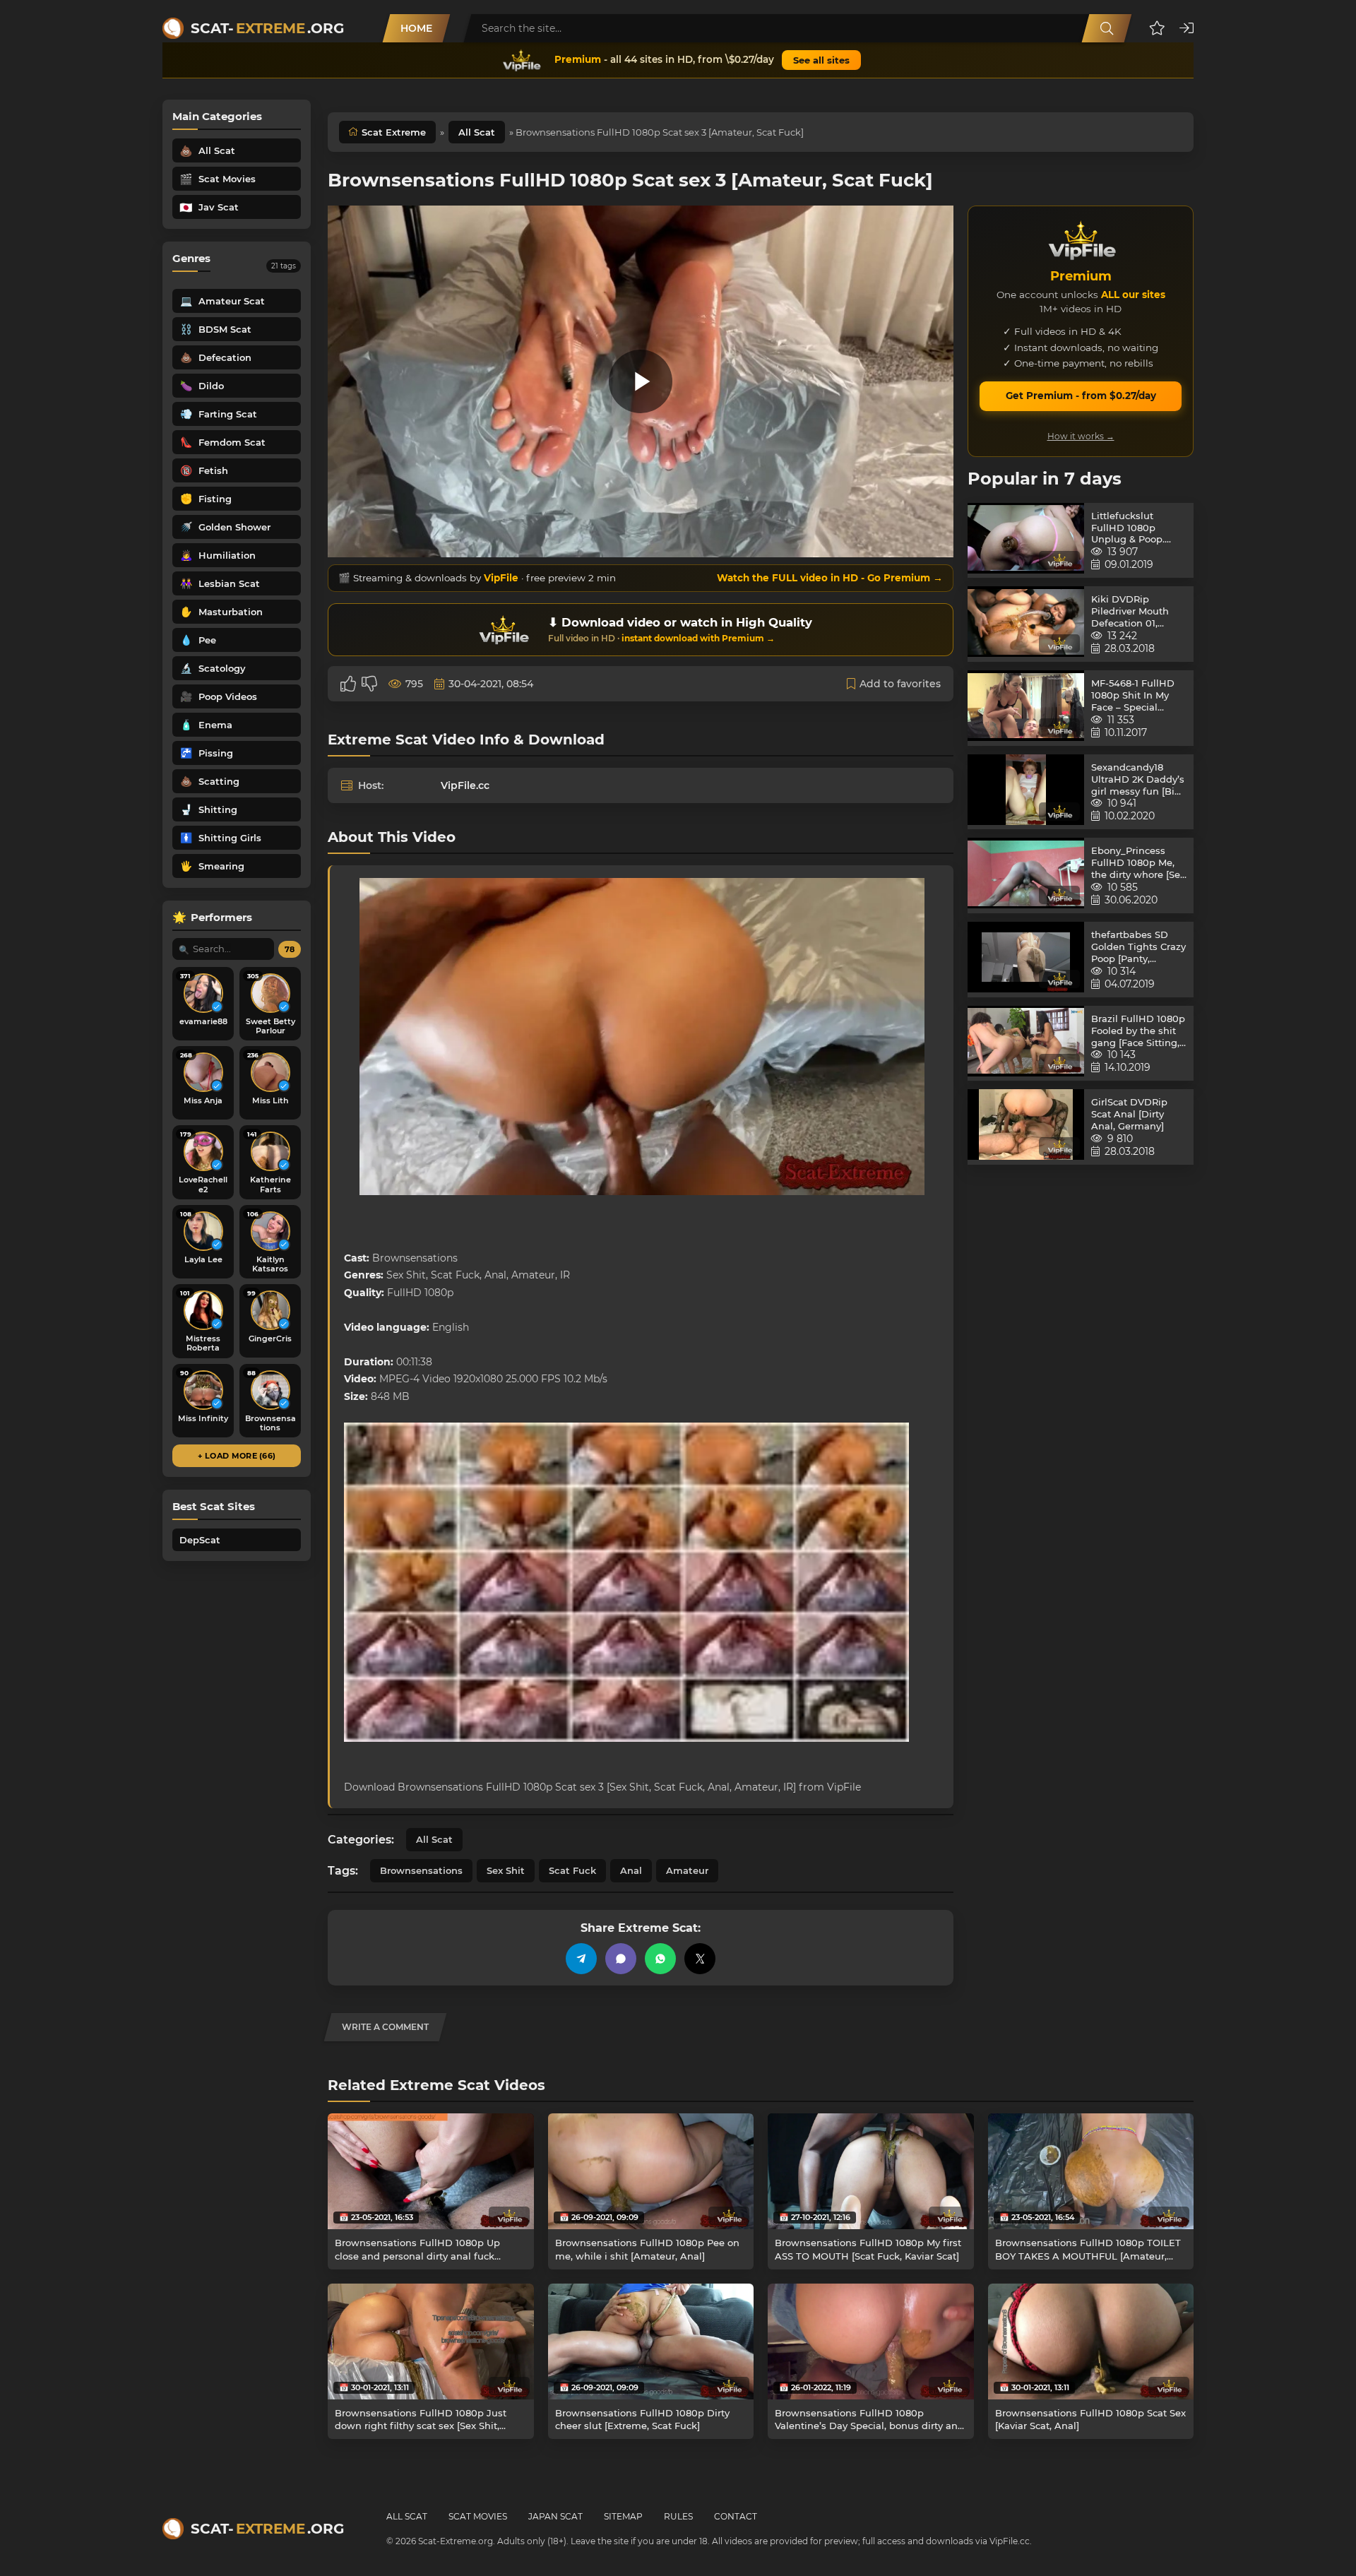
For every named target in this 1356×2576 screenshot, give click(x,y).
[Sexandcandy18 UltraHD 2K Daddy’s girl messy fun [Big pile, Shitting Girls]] (1026, 792)
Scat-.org (267, 28)
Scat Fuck (572, 1870)
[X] (700, 1959)
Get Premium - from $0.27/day (1081, 396)
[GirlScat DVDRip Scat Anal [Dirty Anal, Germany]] (1026, 1127)
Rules (678, 2516)
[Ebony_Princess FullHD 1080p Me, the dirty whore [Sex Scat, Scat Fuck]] (1026, 876)
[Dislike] (369, 684)
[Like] (348, 684)
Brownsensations (421, 1870)
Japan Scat (555, 2516)
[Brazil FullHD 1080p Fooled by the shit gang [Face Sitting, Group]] (1026, 1044)
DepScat (200, 1540)
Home (416, 28)
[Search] (1107, 28)
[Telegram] (581, 1959)
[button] (1157, 28)
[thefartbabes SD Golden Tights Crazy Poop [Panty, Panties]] (1026, 960)
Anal (631, 1870)
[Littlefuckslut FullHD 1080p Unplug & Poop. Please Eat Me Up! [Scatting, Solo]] (1026, 541)
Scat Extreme (394, 132)
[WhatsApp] (660, 1959)
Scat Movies (478, 2516)
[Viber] (621, 1959)
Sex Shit (506, 1870)
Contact (736, 2516)
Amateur (687, 1870)
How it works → (1081, 436)
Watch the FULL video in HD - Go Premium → (830, 578)
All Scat (477, 132)
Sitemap (623, 2516)
